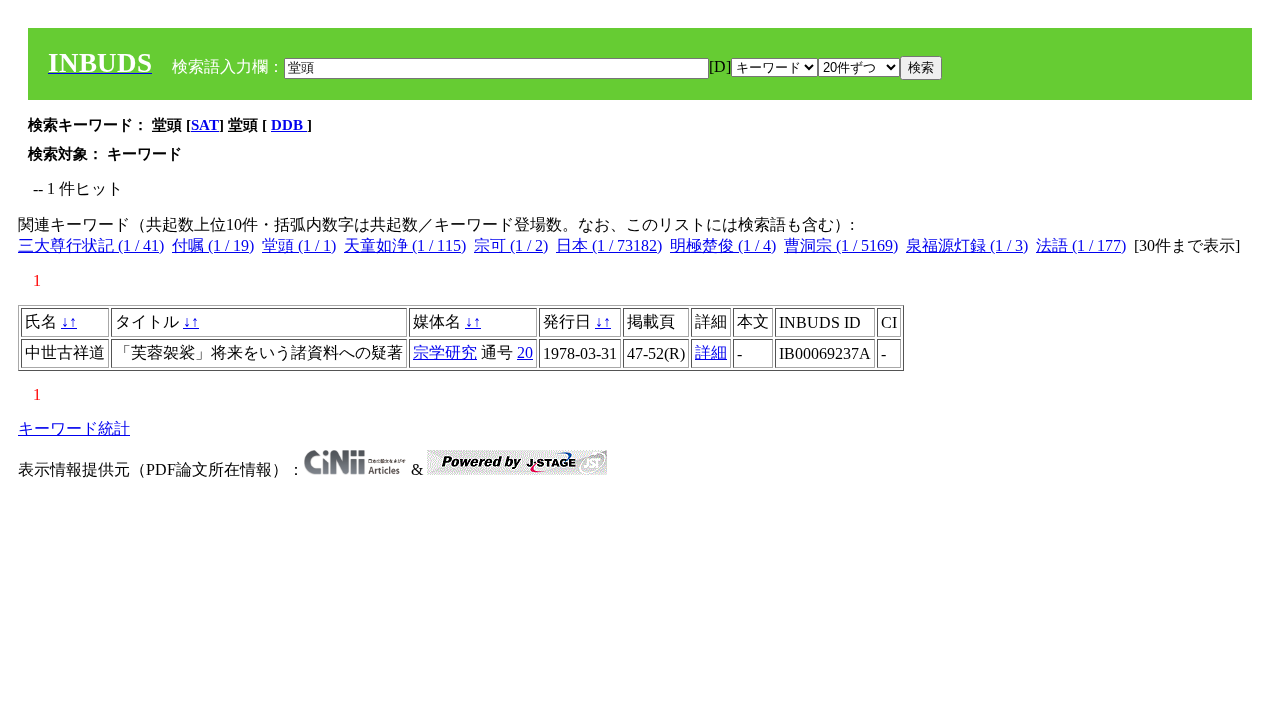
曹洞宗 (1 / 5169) (841, 245)
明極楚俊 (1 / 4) (723, 245)
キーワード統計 (74, 428)
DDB (289, 125)
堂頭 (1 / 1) (299, 245)
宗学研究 (445, 352)
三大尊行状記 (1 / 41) (91, 245)
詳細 (711, 352)
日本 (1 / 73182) (609, 245)
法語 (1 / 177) (1081, 245)
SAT (205, 125)
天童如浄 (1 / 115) (405, 245)
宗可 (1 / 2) (511, 245)
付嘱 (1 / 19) (213, 245)
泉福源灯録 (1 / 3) (967, 245)
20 (525, 352)
